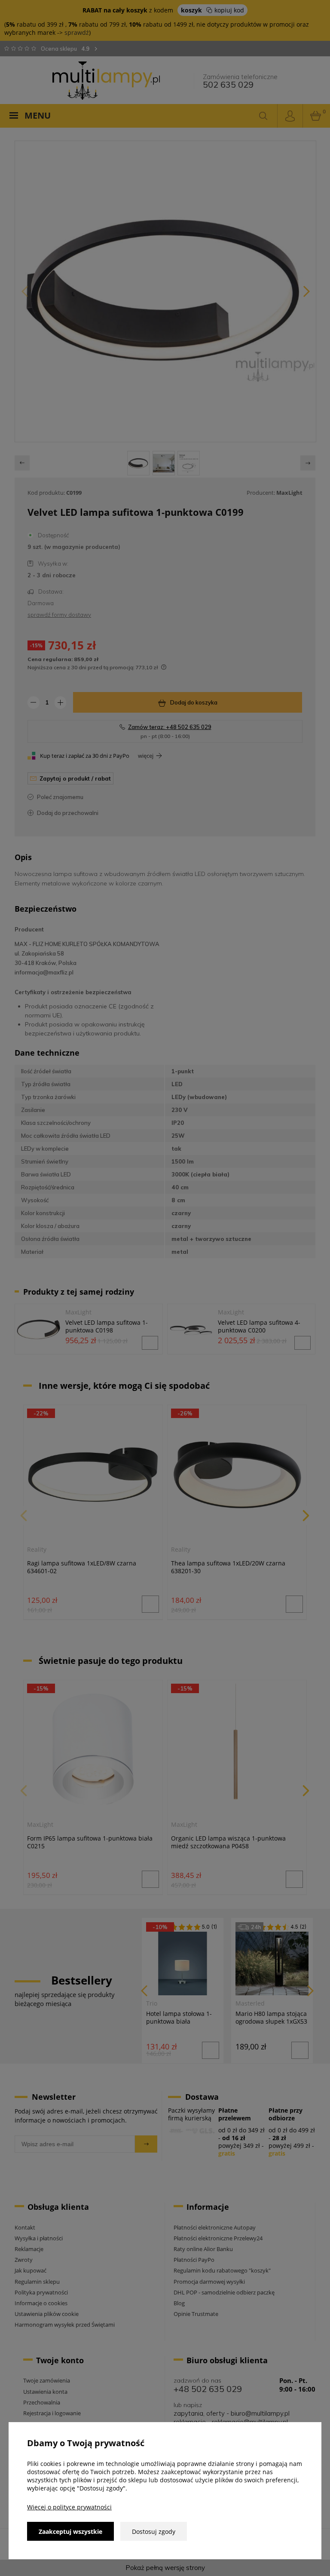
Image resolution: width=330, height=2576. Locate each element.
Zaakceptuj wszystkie (70, 2532)
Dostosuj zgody (154, 2532)
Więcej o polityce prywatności (69, 2507)
